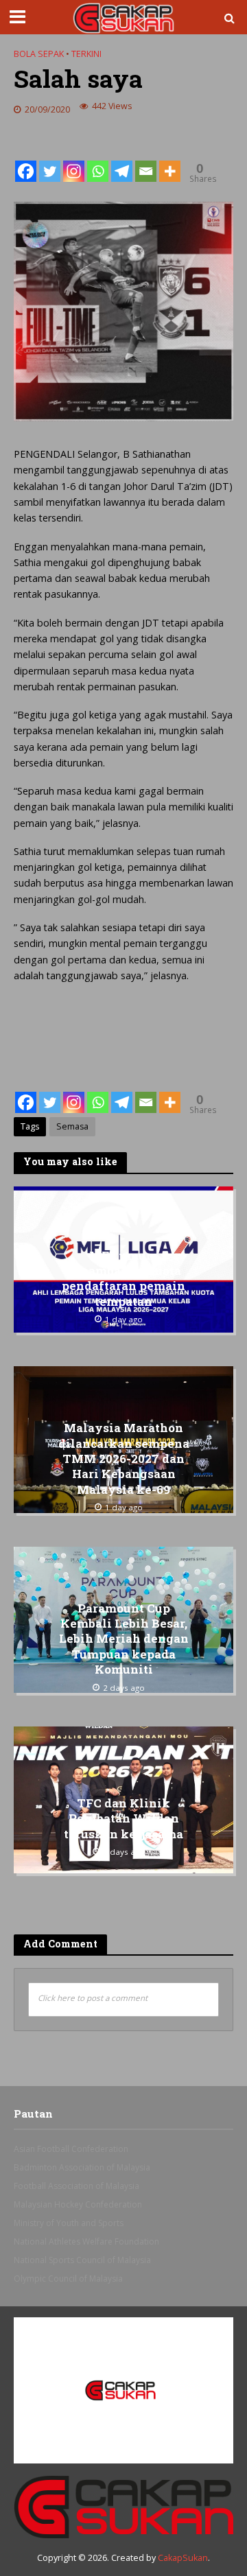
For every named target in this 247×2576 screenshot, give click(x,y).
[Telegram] (122, 161)
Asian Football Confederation (71, 2149)
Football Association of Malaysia (77, 2186)
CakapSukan (183, 2558)
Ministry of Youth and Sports (69, 2223)
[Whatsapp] (98, 161)
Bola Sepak (39, 54)
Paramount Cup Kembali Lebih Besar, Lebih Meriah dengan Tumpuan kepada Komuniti (124, 1639)
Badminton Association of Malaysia (82, 2167)
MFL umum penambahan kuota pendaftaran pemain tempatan (123, 1279)
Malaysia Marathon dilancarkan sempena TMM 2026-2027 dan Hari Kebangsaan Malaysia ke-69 (124, 1459)
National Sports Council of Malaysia (82, 2260)
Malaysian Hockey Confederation (78, 2204)
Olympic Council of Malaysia (68, 2279)
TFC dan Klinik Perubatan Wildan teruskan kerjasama (123, 1819)
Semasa (72, 1126)
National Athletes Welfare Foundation (86, 2241)
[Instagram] (74, 161)
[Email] (146, 161)
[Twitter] (50, 161)
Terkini (86, 54)
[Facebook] (26, 161)
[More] (170, 161)
